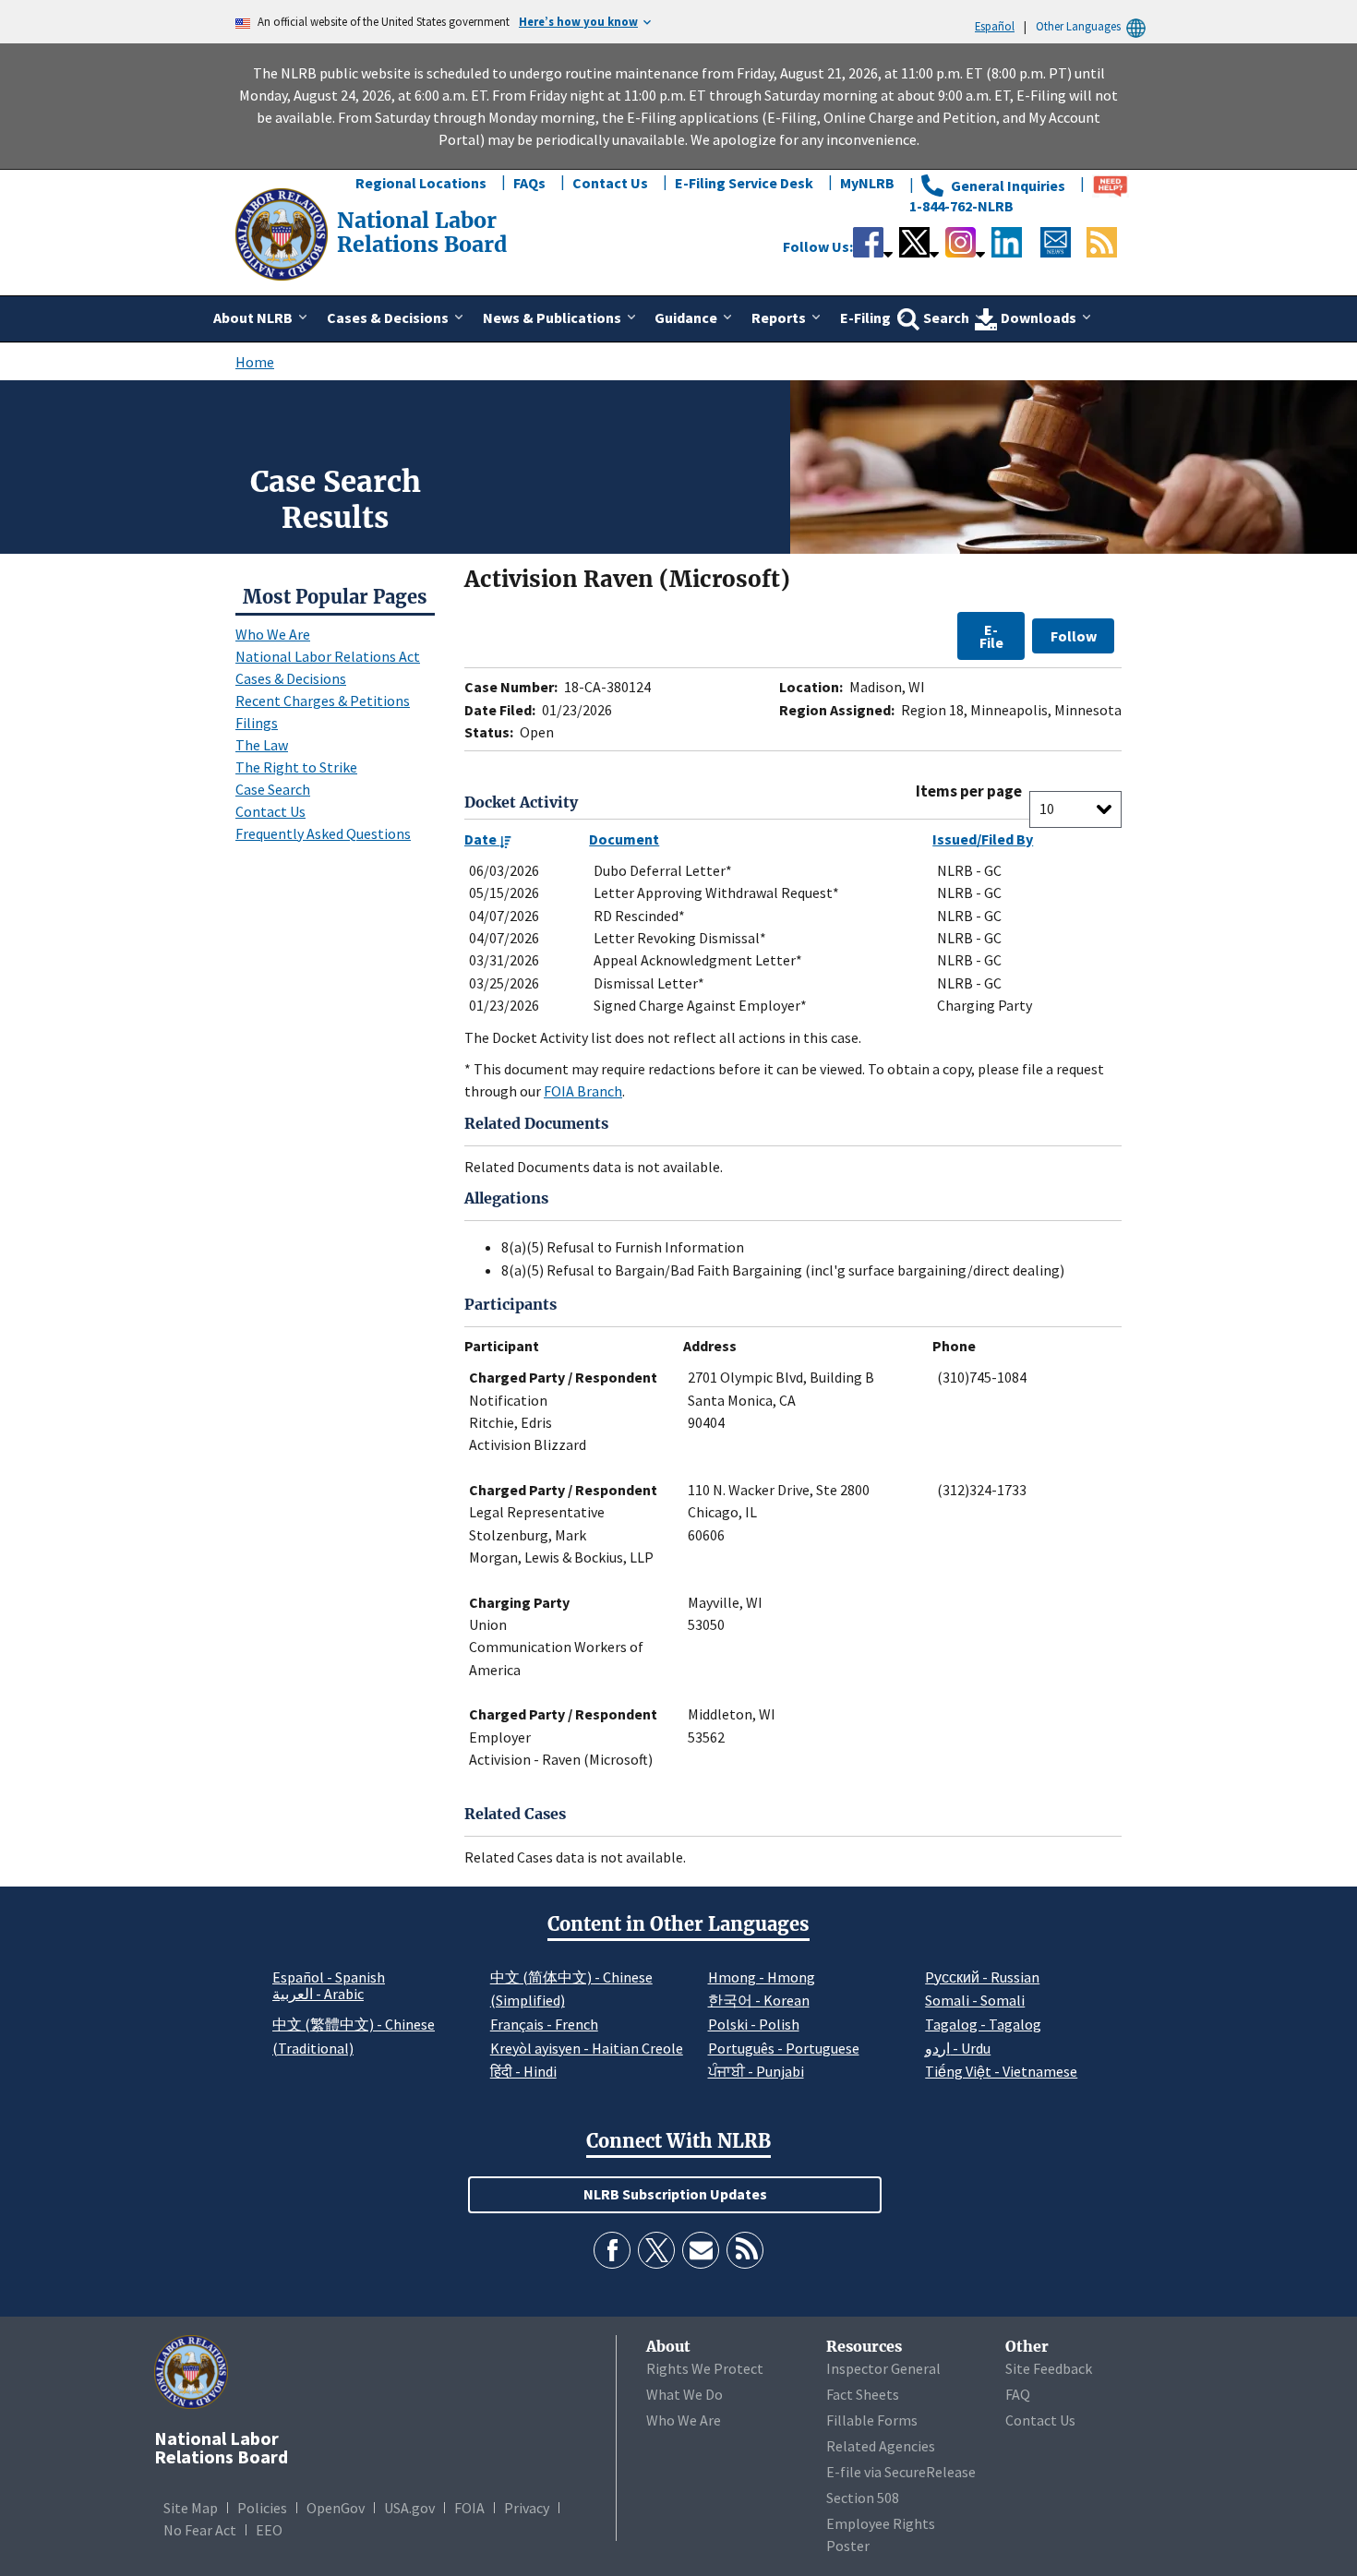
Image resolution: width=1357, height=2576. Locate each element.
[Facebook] (612, 2250)
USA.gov (409, 2508)
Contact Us (610, 183)
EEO (269, 2530)
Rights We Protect (705, 2368)
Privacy (527, 2508)
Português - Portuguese (784, 2048)
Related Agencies (881, 2446)
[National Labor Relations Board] (283, 233)
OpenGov (336, 2508)
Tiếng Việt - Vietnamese (1001, 2071)
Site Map (191, 2508)
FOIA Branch (583, 1091)
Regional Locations (421, 183)
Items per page (969, 791)
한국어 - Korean (759, 2000)
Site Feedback (1049, 2368)
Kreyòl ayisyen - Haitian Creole (587, 2048)
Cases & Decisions (291, 678)
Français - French (544, 2024)
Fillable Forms (872, 2420)
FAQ (1018, 2394)
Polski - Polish (754, 2024)
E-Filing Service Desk (744, 183)
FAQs (529, 183)
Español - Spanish (329, 1977)
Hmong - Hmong (762, 1977)
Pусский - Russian (982, 1977)
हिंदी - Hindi (523, 2071)
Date (482, 839)
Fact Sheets (863, 2394)
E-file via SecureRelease (901, 2472)
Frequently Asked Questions (323, 833)
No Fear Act (200, 2530)
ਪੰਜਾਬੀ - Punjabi (756, 2071)
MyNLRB (867, 183)
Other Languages (1078, 26)
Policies (262, 2508)
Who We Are (273, 634)
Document (624, 839)
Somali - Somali (975, 2000)
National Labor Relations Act (328, 656)
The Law (262, 745)
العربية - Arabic (318, 1995)
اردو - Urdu (958, 2048)
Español (995, 26)
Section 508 (863, 2498)
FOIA (469, 2508)
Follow (1074, 636)
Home (255, 362)
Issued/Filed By (983, 839)
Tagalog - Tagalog (983, 2024)
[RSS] (745, 2250)
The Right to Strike (296, 767)
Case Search (273, 789)
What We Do (685, 2394)
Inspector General (883, 2368)
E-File (991, 636)
